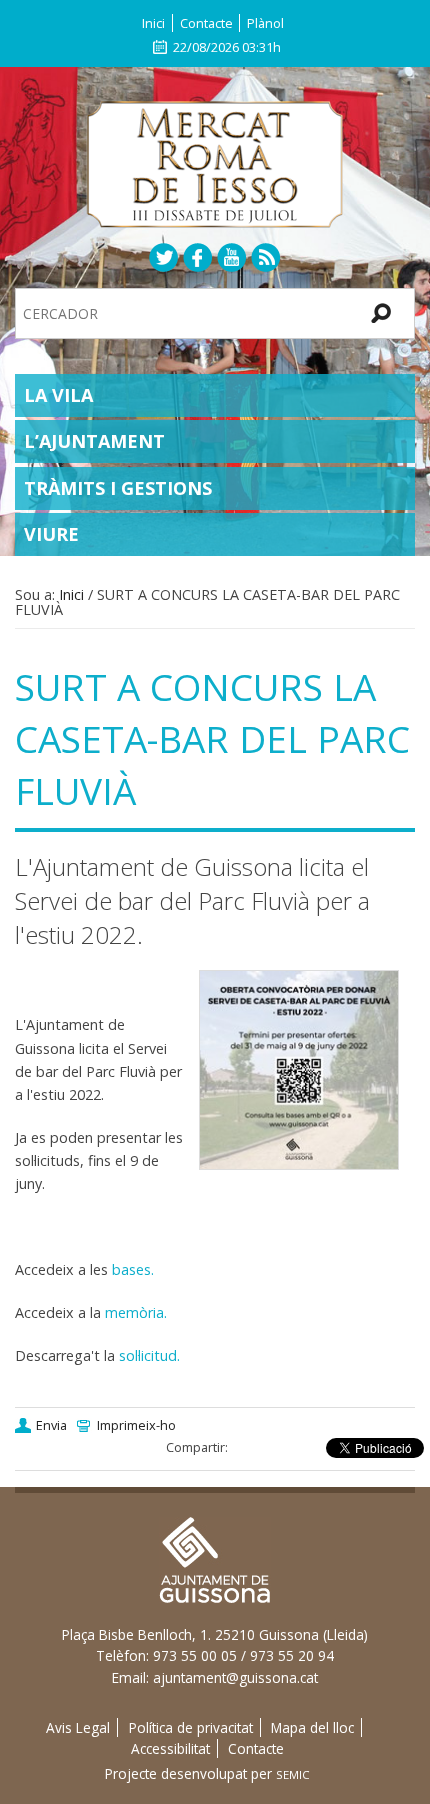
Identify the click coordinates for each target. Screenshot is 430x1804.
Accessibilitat (170, 1748)
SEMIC (293, 1774)
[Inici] (215, 162)
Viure (51, 534)
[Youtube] (232, 256)
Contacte (206, 23)
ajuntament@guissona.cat (235, 1677)
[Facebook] (198, 256)
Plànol (265, 23)
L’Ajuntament (94, 441)
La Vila (58, 395)
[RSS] (266, 256)
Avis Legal (78, 1727)
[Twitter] (164, 256)
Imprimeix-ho (136, 1425)
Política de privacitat (191, 1727)
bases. (133, 1269)
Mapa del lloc (312, 1727)
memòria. (136, 1312)
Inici (153, 23)
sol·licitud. (149, 1355)
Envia (51, 1425)
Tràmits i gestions (118, 488)
